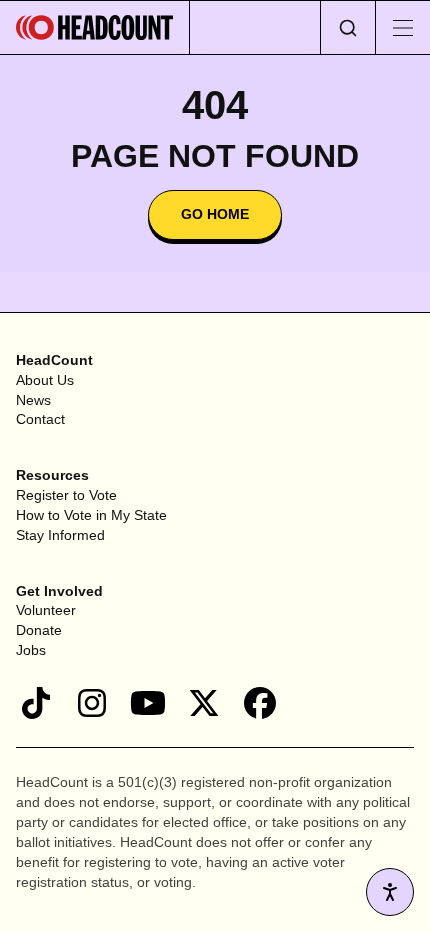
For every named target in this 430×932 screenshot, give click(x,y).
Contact (40, 419)
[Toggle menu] (402, 27)
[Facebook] (260, 703)
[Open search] (347, 27)
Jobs (31, 650)
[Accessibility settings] (390, 892)
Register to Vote (66, 495)
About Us (45, 380)
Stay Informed (60, 535)
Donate (39, 630)
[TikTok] (36, 703)
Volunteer (46, 610)
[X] (204, 703)
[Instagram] (92, 703)
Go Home (215, 214)
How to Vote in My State (91, 515)
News (33, 400)
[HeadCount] (95, 27)
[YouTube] (148, 703)
